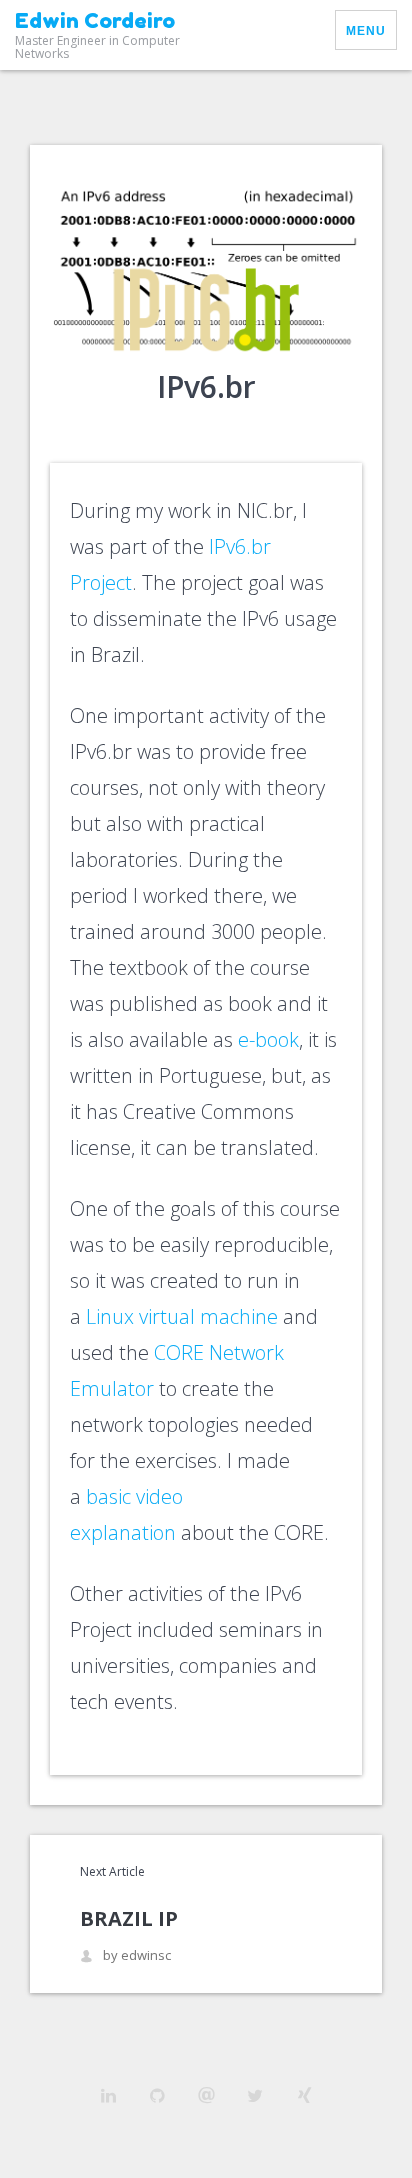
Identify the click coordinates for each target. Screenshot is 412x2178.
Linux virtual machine (182, 1316)
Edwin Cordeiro (95, 20)
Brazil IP (129, 1918)
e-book (268, 1039)
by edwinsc (137, 1955)
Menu (366, 31)
